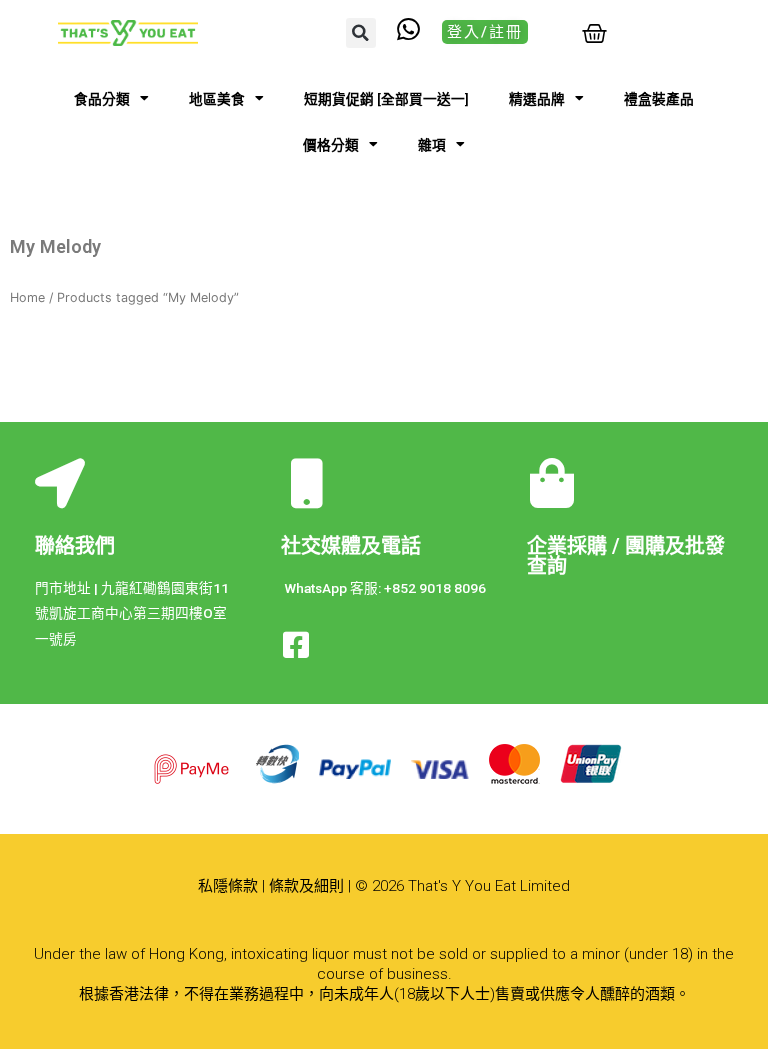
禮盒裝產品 (659, 99)
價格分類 (331, 145)
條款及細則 (306, 886)
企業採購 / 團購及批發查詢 (626, 556)
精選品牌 (537, 99)
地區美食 (217, 99)
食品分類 (102, 99)
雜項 (432, 145)
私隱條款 (228, 886)
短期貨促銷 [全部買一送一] (386, 99)
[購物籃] (594, 33)
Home (27, 297)
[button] (361, 33)
